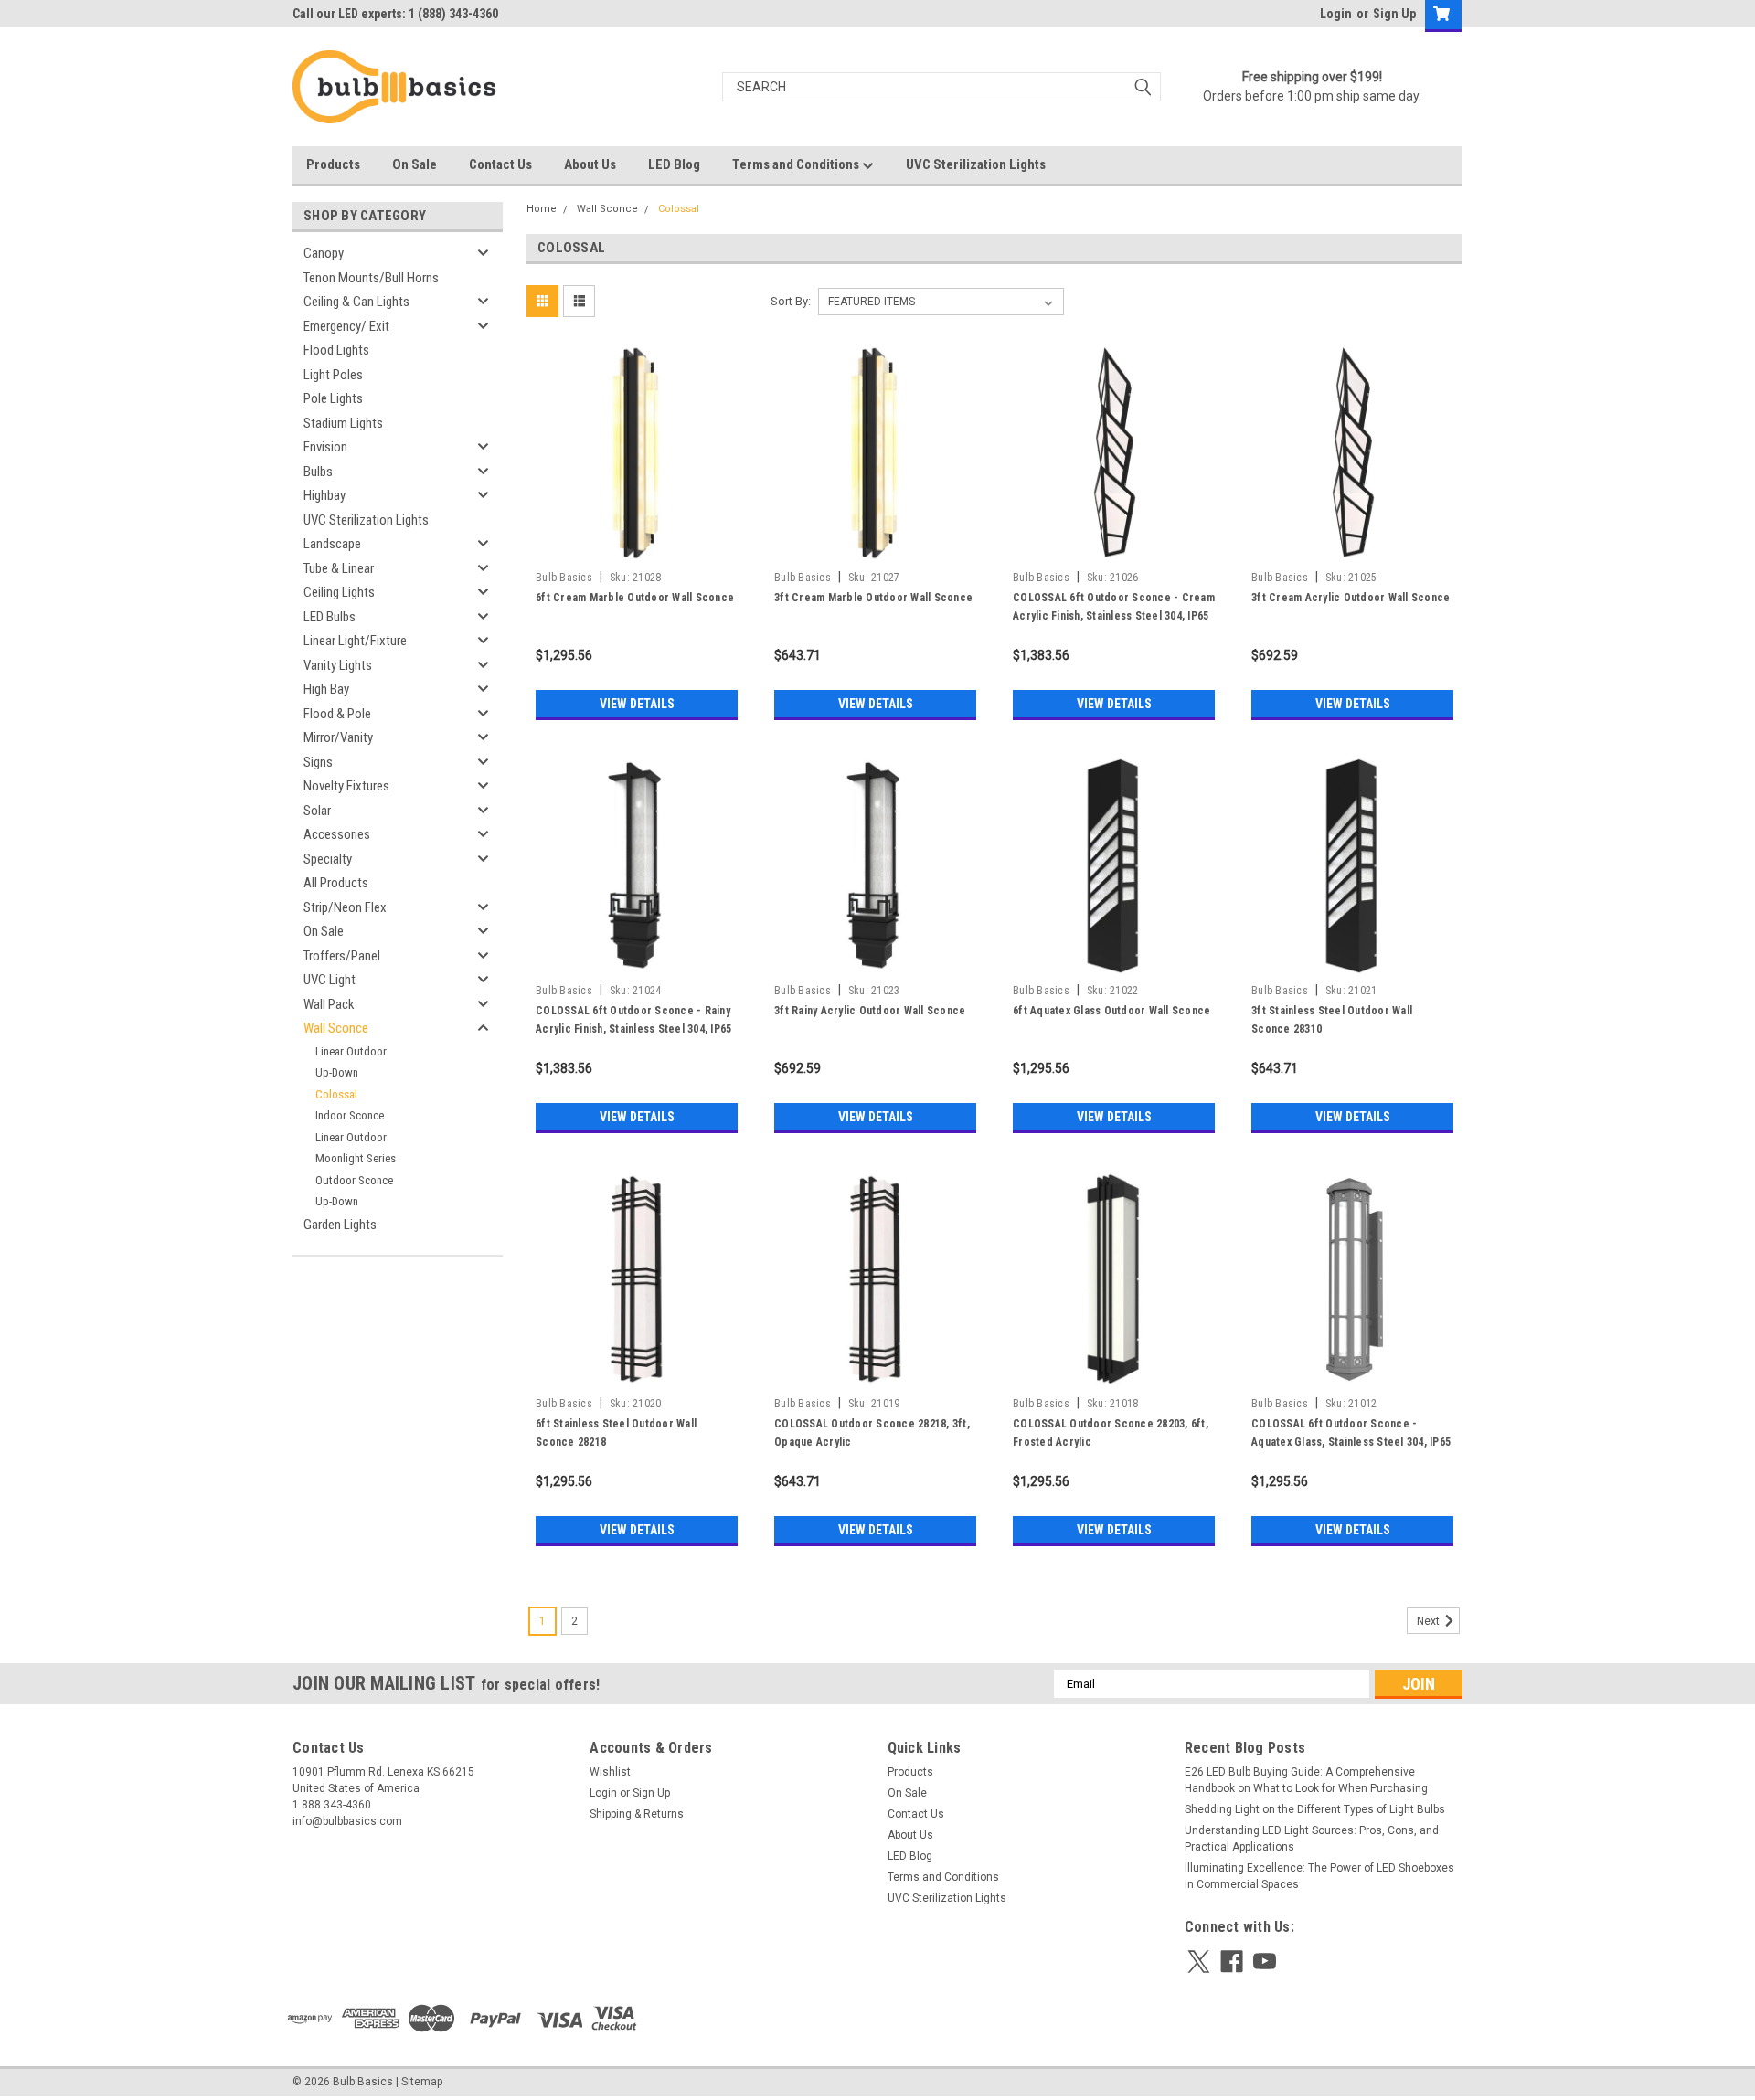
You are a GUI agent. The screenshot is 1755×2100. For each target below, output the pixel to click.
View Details (637, 704)
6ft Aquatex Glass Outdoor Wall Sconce (1111, 1011)
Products (333, 164)
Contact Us (500, 164)
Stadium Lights (343, 423)
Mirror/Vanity (338, 737)
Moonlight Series (356, 1158)
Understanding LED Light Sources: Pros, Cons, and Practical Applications (1312, 1839)
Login (1336, 14)
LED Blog (674, 164)
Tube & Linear (339, 568)
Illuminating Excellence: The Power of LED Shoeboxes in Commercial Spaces (1319, 1876)
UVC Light (330, 980)
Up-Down (337, 1072)
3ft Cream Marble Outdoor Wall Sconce (873, 598)
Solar (317, 811)
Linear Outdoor (351, 1051)
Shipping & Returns (637, 1814)
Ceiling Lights (339, 592)
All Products (336, 883)
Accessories (337, 834)
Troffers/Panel (342, 956)
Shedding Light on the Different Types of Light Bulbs (1315, 1809)
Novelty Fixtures (346, 786)
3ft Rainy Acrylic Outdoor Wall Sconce (870, 1011)
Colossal (336, 1094)
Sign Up (1394, 14)
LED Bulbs (330, 617)
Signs (318, 762)
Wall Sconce (336, 1028)
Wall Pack (329, 1004)
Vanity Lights (338, 665)
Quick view (637, 549)
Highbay (324, 495)
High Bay (326, 689)
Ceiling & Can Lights (356, 302)
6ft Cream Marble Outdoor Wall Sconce (635, 598)
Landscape (332, 544)
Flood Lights (336, 350)
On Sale (415, 164)
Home (542, 209)
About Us (590, 164)
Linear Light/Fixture (355, 641)
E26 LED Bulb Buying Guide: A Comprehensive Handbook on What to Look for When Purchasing (1306, 1780)
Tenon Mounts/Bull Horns (371, 278)
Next (1430, 1621)
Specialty (328, 859)
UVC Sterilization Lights (976, 164)
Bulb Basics (564, 578)
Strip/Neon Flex (345, 907)
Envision (325, 447)
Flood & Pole (337, 714)
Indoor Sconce (350, 1115)
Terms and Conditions (797, 164)
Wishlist (610, 1772)
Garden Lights (340, 1225)
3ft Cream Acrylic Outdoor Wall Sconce (1351, 598)
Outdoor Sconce (354, 1180)
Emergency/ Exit (346, 326)
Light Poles (333, 375)
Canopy (324, 253)
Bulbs (318, 472)
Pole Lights (333, 398)
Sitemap (422, 2082)
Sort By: (791, 301)
